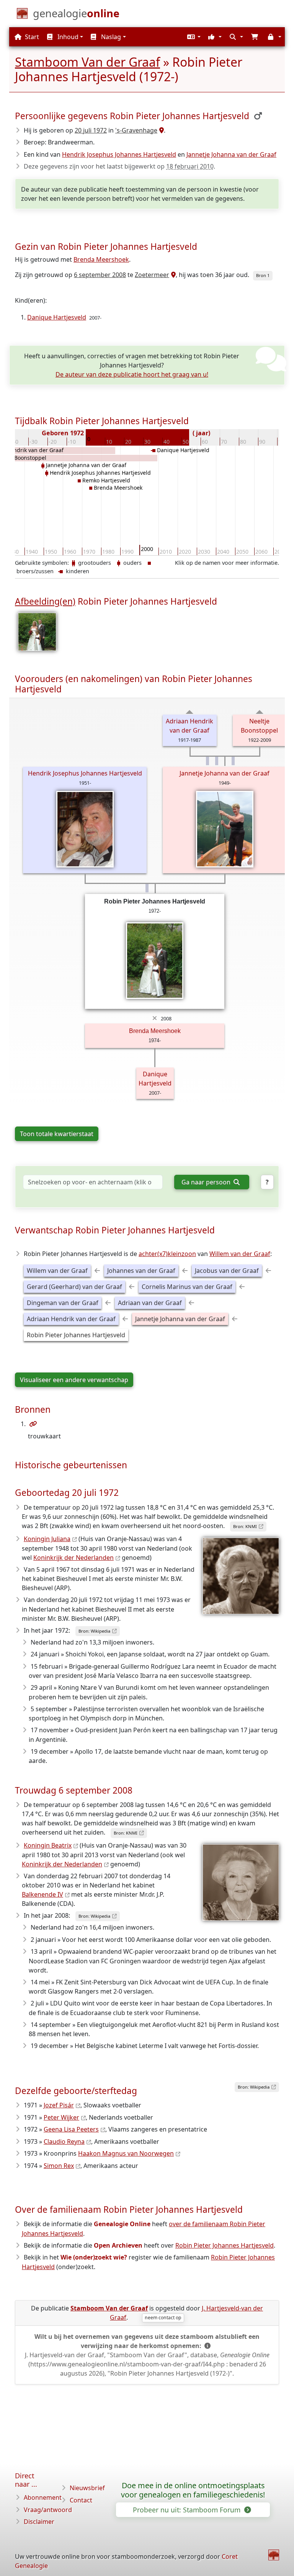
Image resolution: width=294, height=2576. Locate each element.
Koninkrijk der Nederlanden (73, 1558)
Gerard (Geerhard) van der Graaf (74, 1287)
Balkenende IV (42, 1894)
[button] (193, 37)
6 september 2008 (100, 275)
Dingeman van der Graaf (63, 1303)
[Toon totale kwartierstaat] (190, 712)
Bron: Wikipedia (94, 1631)
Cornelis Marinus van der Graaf (187, 1287)
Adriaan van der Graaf (150, 1303)
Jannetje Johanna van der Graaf (231, 154)
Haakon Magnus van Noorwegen (126, 2153)
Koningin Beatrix (48, 1845)
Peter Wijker (61, 2117)
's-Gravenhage (136, 130)
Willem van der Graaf (240, 1254)
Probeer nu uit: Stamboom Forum (188, 2510)
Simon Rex (59, 2166)
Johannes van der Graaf (141, 1271)
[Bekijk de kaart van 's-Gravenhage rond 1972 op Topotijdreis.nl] (161, 130)
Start (31, 37)
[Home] (274, 2555)
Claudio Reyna (64, 2141)
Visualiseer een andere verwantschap (74, 1380)
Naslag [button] (110, 37)
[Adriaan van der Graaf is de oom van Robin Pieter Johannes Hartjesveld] (207, 761)
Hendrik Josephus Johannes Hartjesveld (119, 154)
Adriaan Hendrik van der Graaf (71, 1319)
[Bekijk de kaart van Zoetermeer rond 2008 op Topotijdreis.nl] (172, 275)
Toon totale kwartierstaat (57, 1134)
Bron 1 (263, 275)
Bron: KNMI (245, 1526)
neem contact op (163, 2318)
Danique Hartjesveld (57, 317)
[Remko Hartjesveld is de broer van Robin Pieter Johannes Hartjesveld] (147, 888)
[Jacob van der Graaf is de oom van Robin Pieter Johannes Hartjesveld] (233, 761)
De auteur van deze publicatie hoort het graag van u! (132, 374)
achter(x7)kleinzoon (167, 1254)
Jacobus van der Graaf (227, 1271)
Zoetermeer (152, 275)
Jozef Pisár (59, 2105)
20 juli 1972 (91, 130)
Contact (81, 2500)
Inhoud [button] (67, 37)
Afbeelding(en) (45, 601)
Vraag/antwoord (48, 2510)
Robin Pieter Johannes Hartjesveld (76, 1335)
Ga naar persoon (207, 1182)
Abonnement (43, 2497)
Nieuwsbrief (87, 2488)
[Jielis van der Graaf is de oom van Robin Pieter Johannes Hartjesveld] (217, 761)
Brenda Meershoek (101, 259)
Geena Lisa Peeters (71, 2129)
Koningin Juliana (47, 1539)
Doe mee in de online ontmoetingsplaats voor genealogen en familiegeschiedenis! (193, 2490)
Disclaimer (39, 2522)
